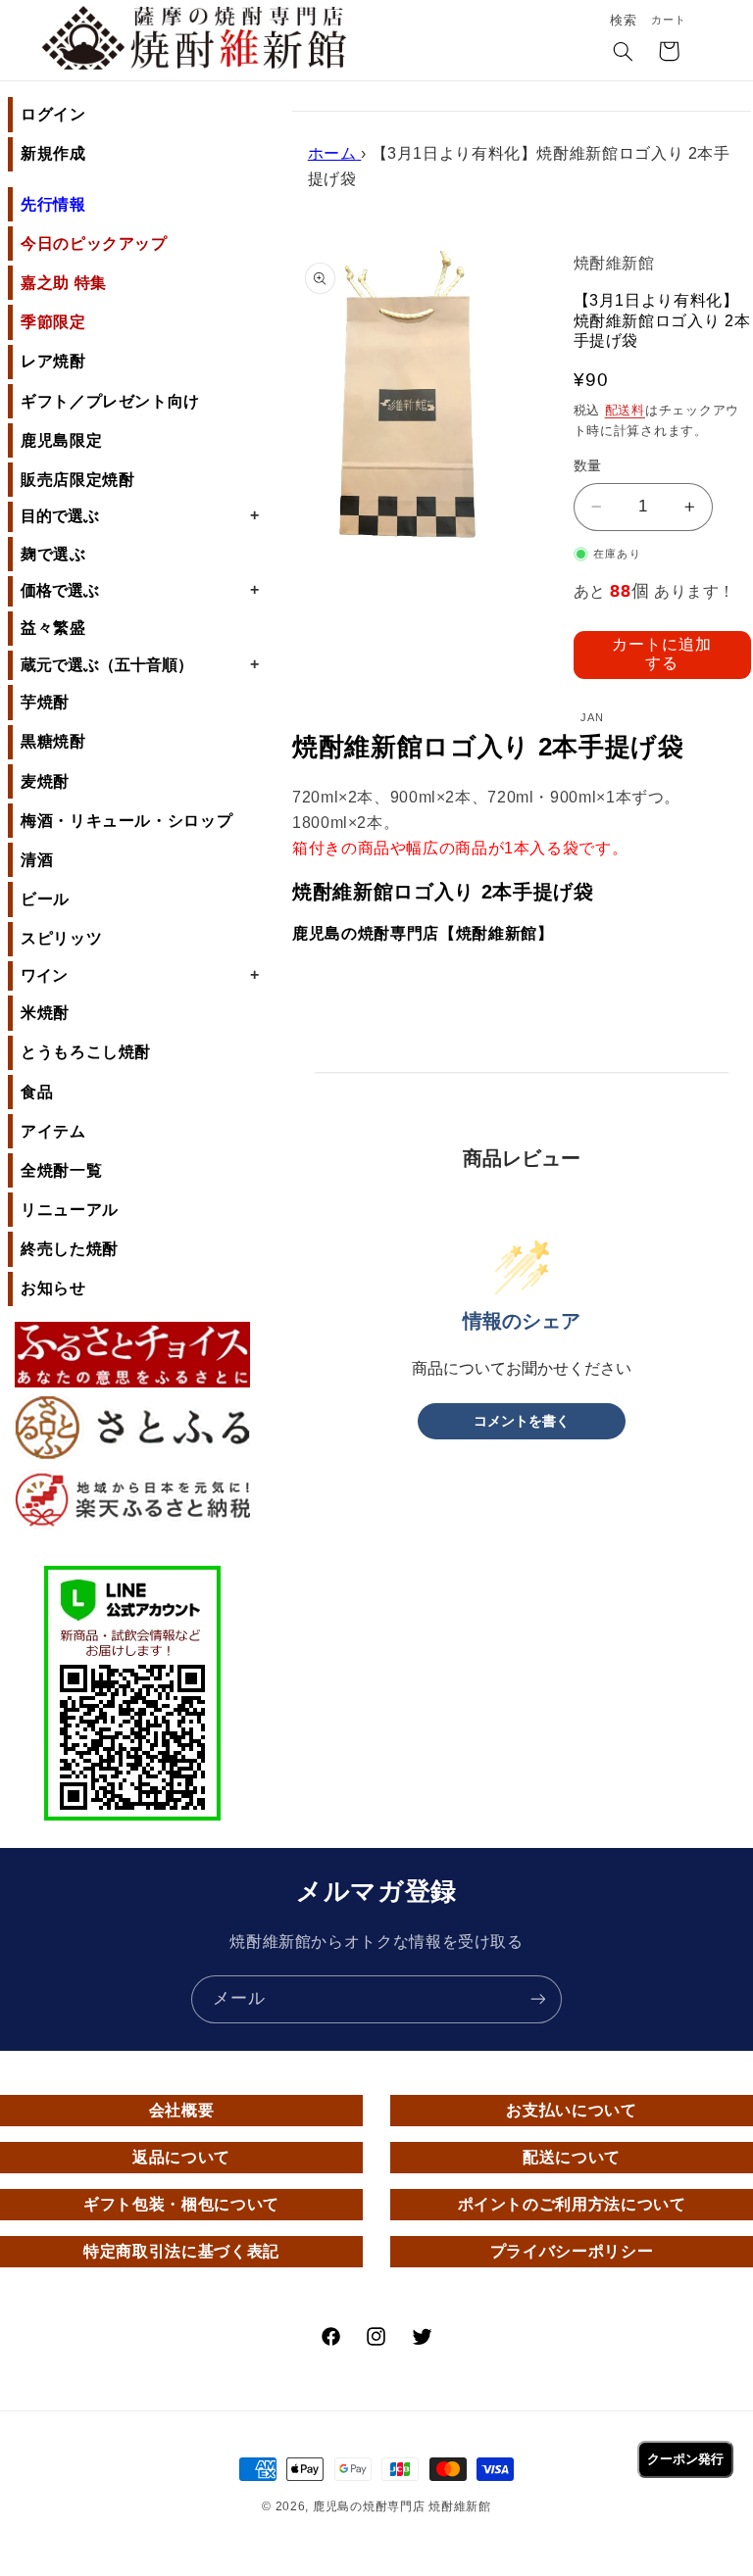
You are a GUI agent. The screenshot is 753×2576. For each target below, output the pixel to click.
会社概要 (182, 2110)
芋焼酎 (45, 702)
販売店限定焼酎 (77, 480)
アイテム (53, 1131)
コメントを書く (522, 1421)
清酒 (37, 860)
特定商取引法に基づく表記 (181, 2251)
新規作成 (53, 153)
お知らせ (53, 1288)
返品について (181, 2157)
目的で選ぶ (140, 515)
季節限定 (53, 322)
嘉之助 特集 (64, 283)
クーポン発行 (685, 2459)
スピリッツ (61, 938)
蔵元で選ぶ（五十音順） (140, 664)
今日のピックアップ (94, 243)
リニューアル (70, 1210)
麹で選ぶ (53, 554)
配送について (572, 2157)
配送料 (625, 411)
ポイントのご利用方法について (572, 2204)
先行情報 (53, 204)
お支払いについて (571, 2110)
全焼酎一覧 (61, 1170)
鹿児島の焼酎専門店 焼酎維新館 (402, 2506)
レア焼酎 (53, 361)
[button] (624, 53)
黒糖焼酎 (53, 741)
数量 (588, 466)
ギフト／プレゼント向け (110, 401)
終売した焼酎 (70, 1249)
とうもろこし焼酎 (86, 1052)
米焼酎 (45, 1013)
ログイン (53, 114)
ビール (45, 899)
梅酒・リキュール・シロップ (126, 821)
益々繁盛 (53, 628)
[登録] (538, 1999)
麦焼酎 (45, 781)
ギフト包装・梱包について (181, 2204)
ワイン (140, 975)
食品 (37, 1092)
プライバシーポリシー (572, 2251)
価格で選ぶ (140, 590)
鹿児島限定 (61, 440)
